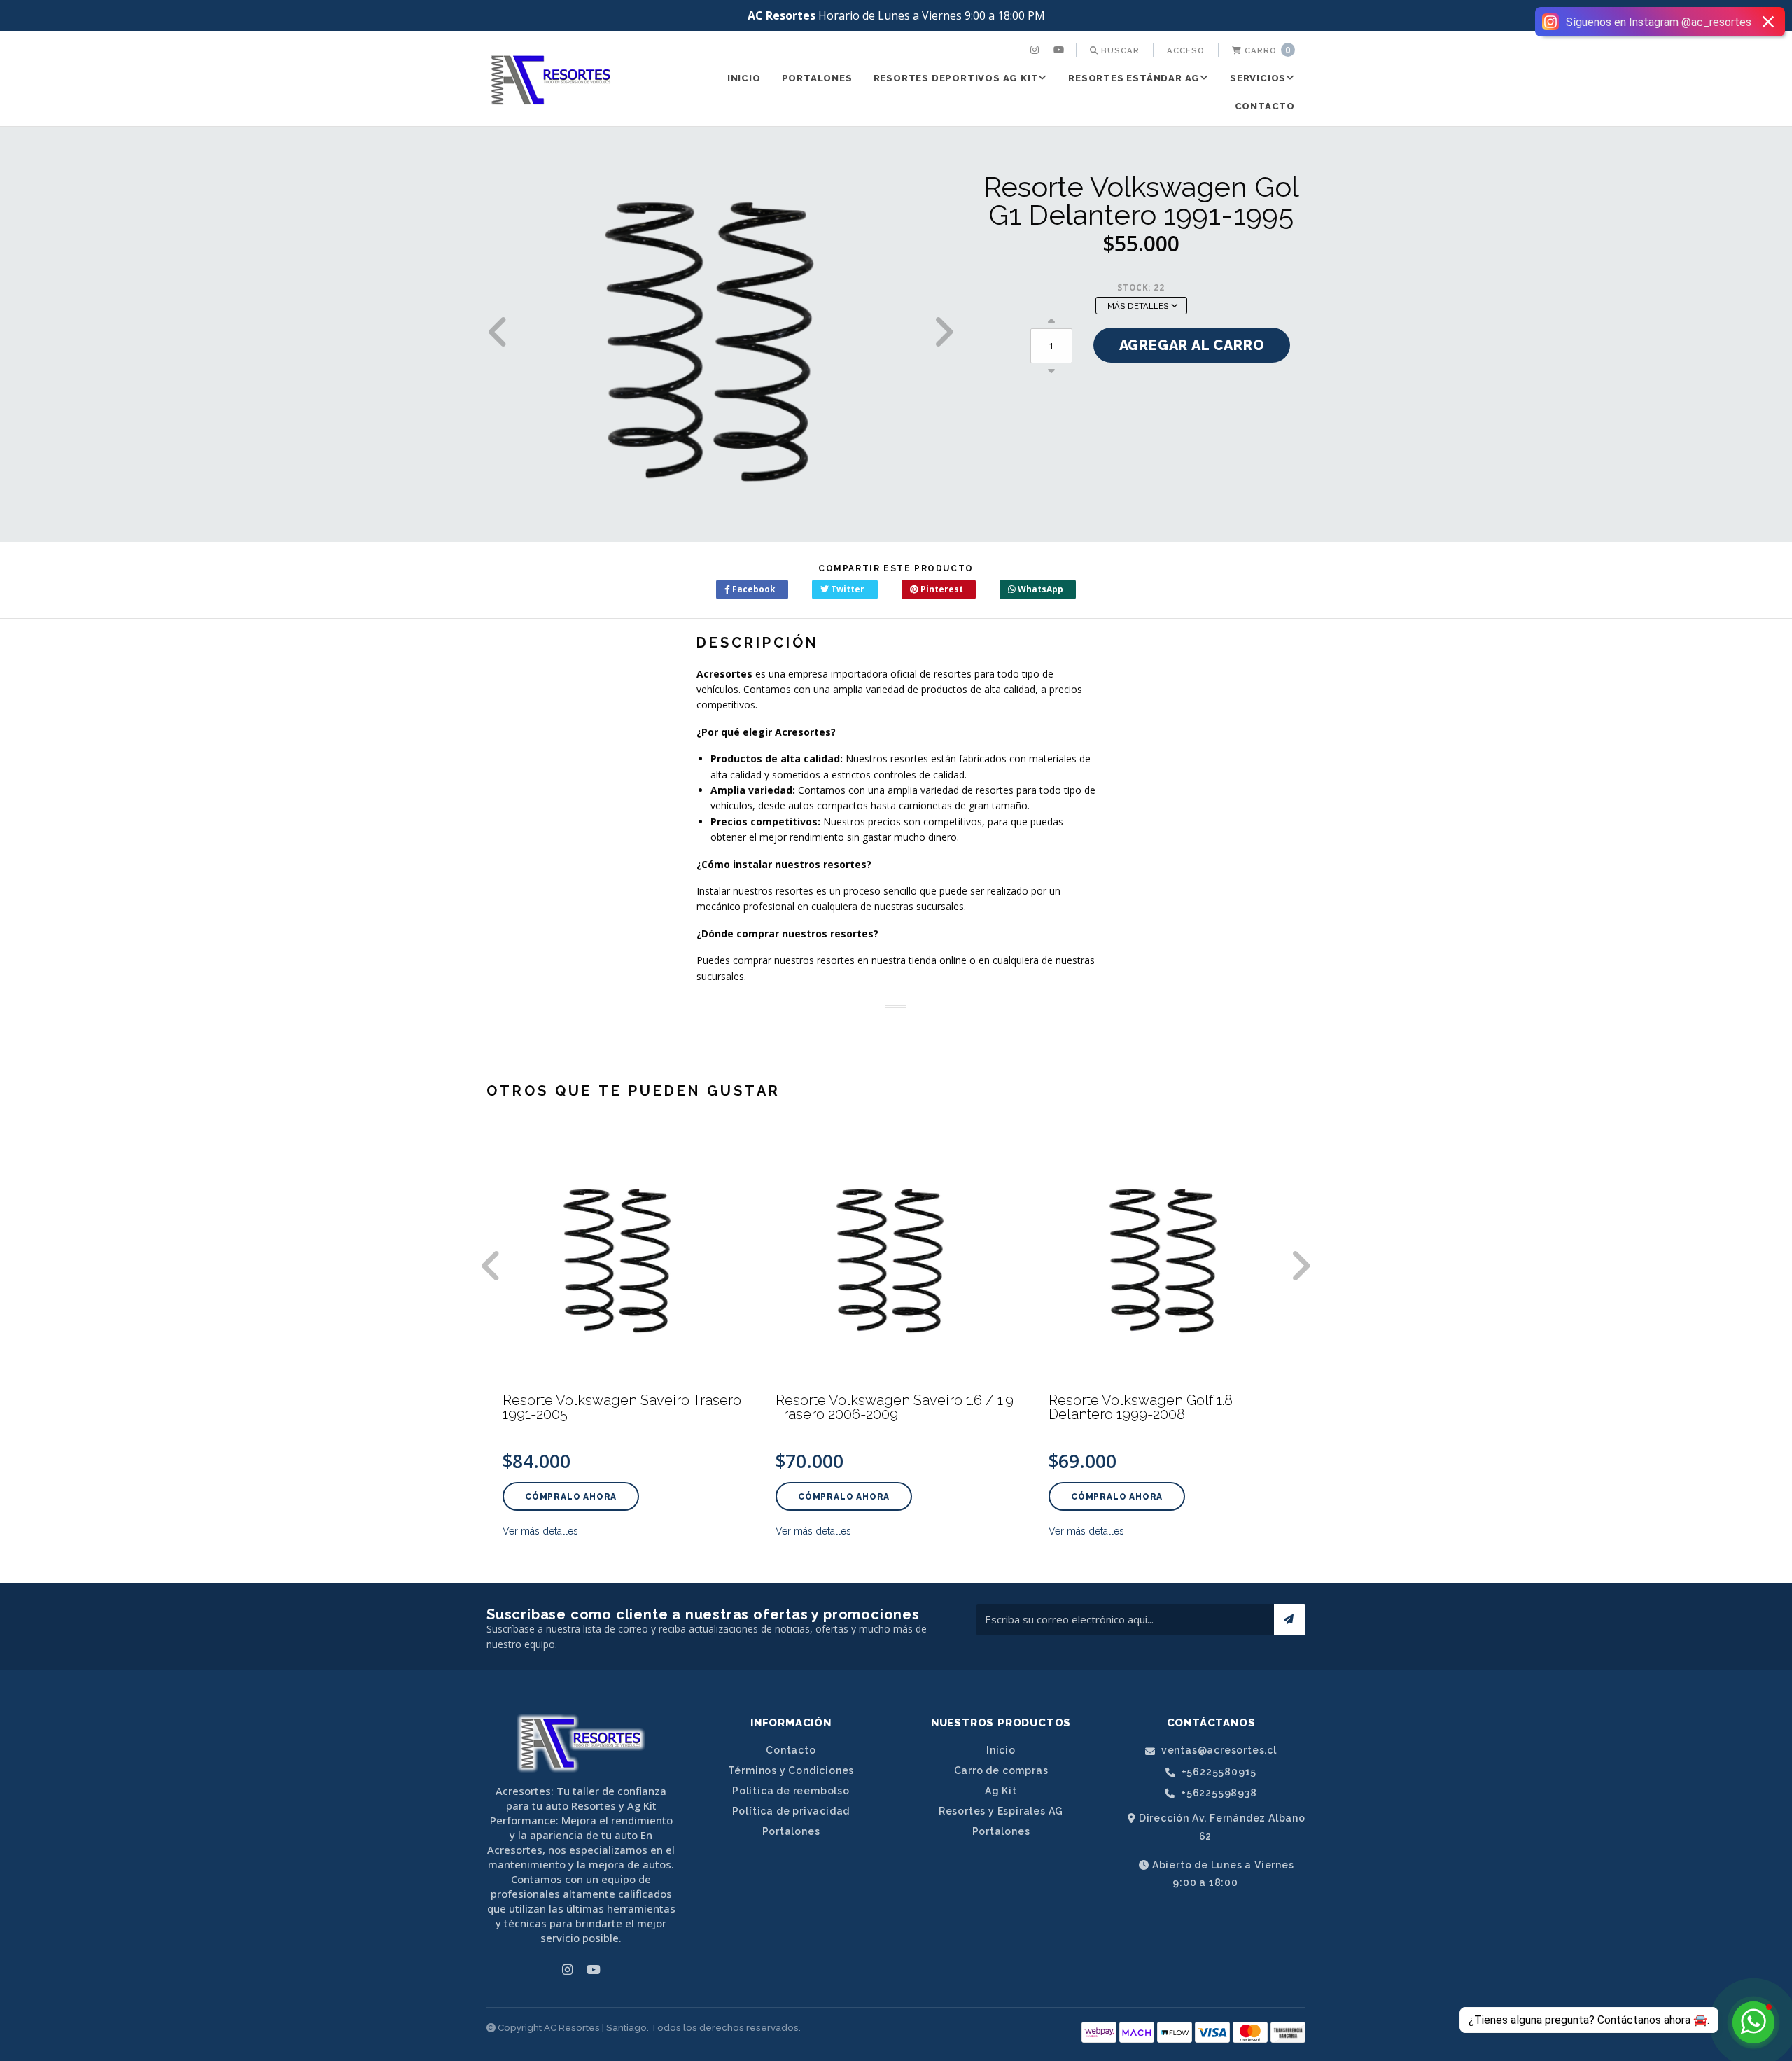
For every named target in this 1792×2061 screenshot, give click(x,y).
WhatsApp (1039, 589)
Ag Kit (1001, 1791)
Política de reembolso (791, 1791)
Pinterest (941, 589)
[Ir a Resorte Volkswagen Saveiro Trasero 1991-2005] (623, 1256)
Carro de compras (1001, 1770)
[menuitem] (1036, 50)
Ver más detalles (540, 1531)
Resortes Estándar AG (1134, 78)
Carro (1266, 50)
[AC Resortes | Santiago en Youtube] (1060, 50)
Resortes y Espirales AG (1001, 1811)
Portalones (817, 78)
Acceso (1186, 50)
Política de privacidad (791, 1811)
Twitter (847, 589)
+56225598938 (1217, 1793)
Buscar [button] (1119, 50)
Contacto (1265, 106)
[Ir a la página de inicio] (551, 80)
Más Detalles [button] (1139, 306)
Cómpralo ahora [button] (571, 1497)
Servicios (1258, 78)
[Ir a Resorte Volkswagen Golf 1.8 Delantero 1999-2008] (1169, 1256)
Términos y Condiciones (791, 1770)
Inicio (744, 78)
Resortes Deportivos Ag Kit (956, 78)
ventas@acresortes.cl (1218, 1751)
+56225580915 (1218, 1772)
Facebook (753, 589)
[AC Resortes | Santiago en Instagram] (1036, 50)
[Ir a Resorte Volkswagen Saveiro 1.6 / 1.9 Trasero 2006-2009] (896, 1256)
